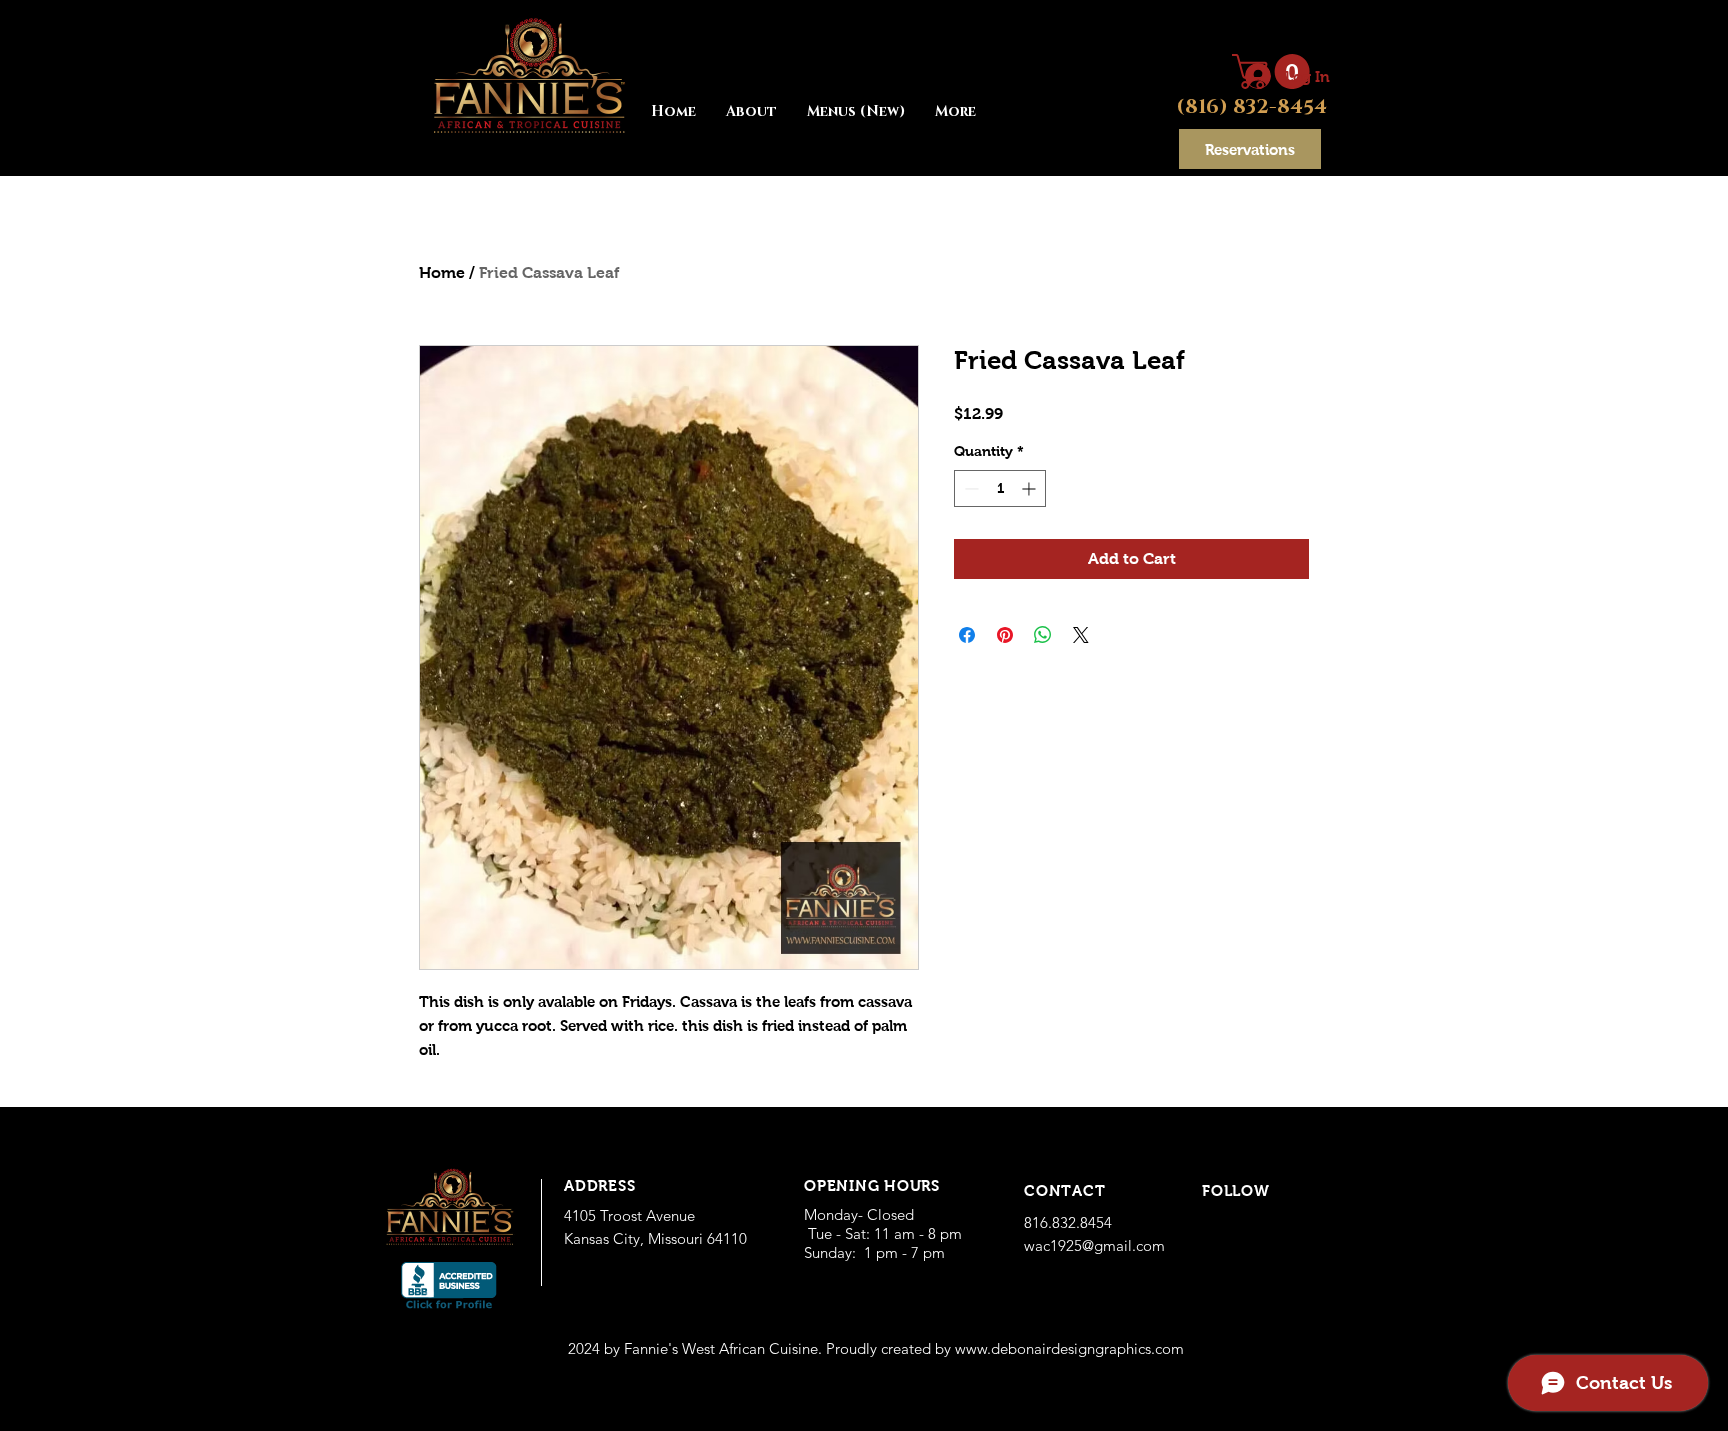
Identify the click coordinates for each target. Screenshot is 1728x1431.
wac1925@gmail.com (1094, 1245)
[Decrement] (969, 488)
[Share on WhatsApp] (1043, 635)
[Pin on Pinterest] (1005, 635)
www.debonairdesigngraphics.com (1069, 1348)
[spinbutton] (1000, 488)
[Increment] (1030, 488)
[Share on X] (1081, 635)
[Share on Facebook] (967, 635)
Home (442, 272)
